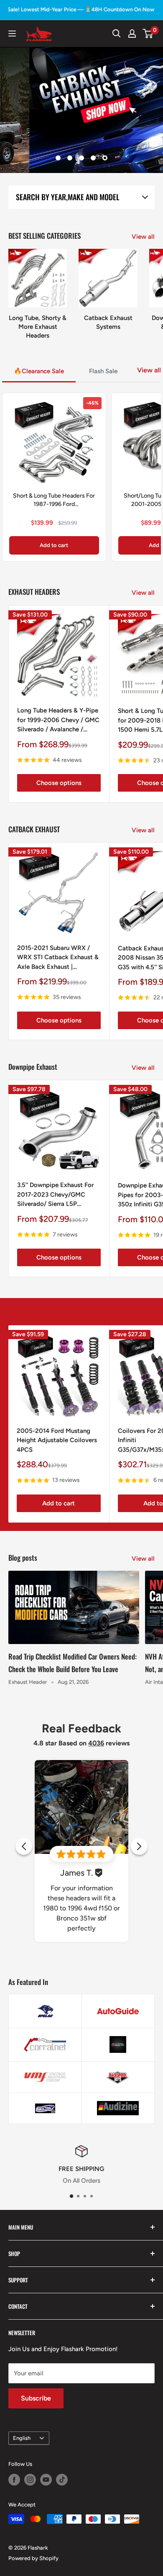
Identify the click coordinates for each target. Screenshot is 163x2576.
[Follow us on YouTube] (46, 2480)
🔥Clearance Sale (39, 371)
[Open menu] (12, 34)
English (22, 2438)
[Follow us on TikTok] (62, 2480)
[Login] (132, 34)
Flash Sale (103, 371)
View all (143, 237)
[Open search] (117, 34)
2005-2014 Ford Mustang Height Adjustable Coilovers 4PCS (57, 1440)
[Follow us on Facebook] (14, 2480)
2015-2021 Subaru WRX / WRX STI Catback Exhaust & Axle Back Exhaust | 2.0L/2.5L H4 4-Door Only (58, 958)
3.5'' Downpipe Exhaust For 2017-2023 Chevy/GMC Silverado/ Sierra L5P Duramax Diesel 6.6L (55, 1195)
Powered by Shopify (33, 2558)
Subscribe (36, 2398)
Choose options (59, 783)
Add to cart (54, 545)
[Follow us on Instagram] (30, 2480)
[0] (148, 34)
